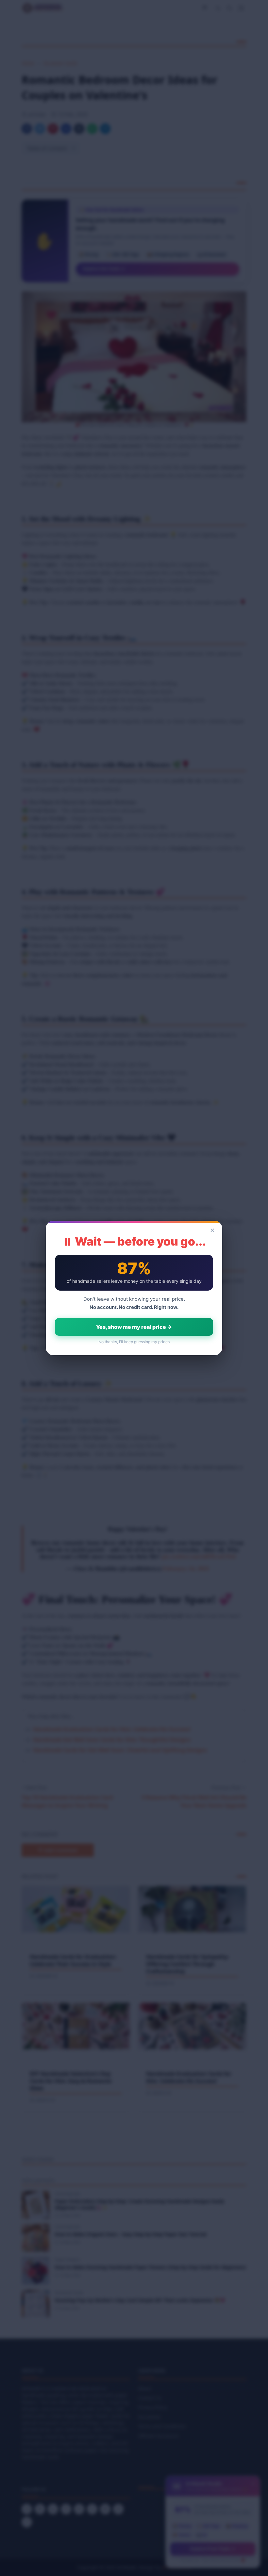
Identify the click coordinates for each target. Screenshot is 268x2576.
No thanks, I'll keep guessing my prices (134, 1342)
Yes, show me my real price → (134, 1327)
